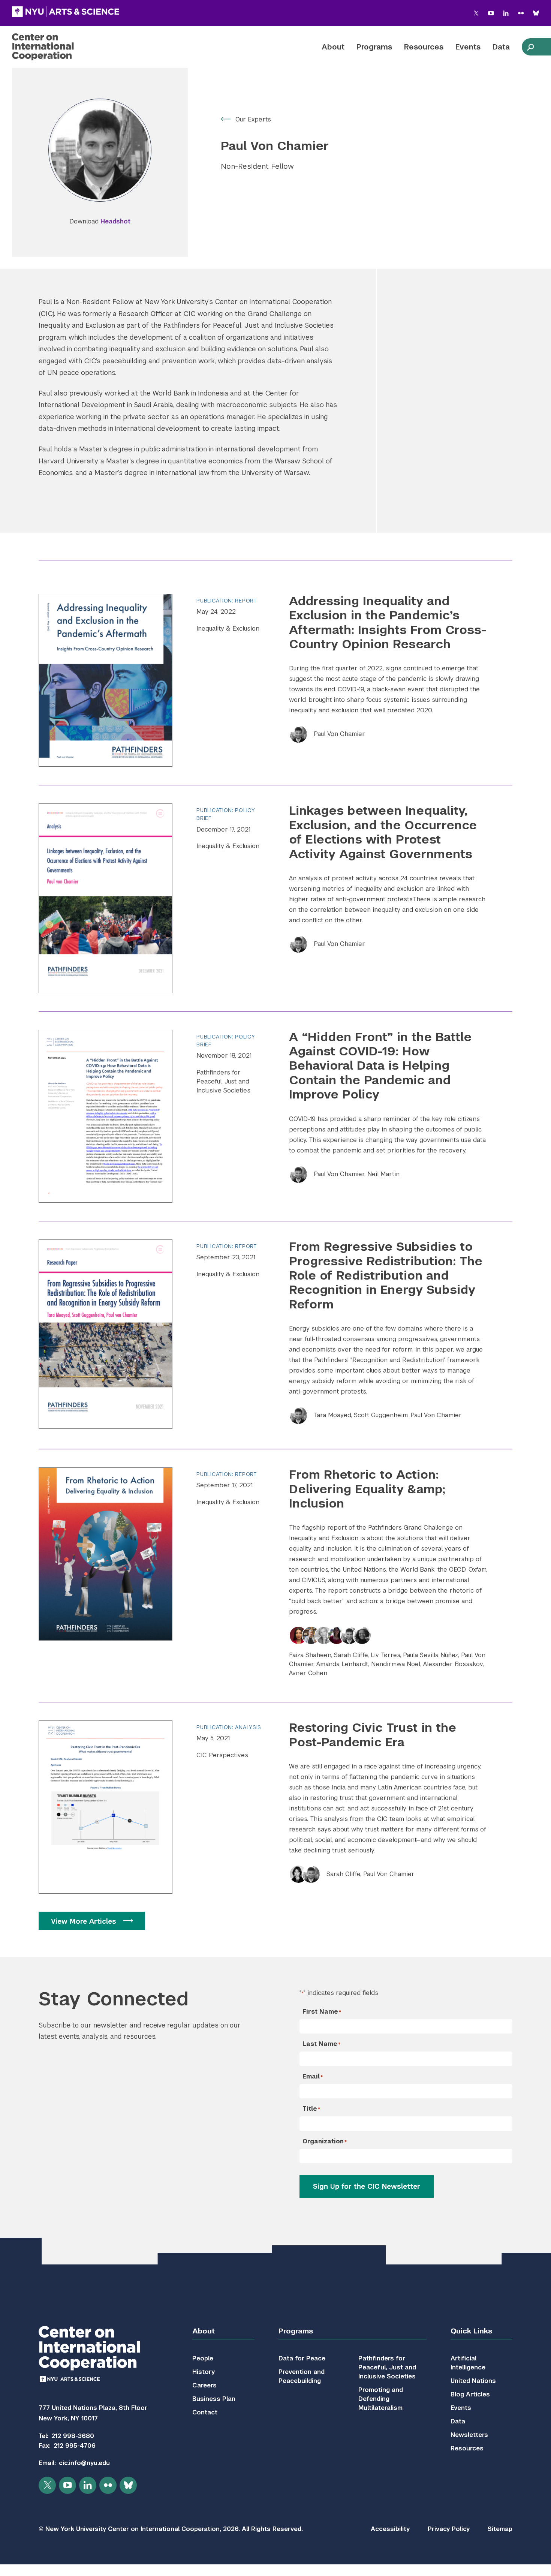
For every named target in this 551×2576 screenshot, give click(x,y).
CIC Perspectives (222, 1755)
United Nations (473, 2381)
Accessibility (390, 2529)
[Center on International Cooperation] (63, 47)
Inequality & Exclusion (228, 629)
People (203, 2358)
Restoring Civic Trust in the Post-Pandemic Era (373, 1735)
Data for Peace (302, 2358)
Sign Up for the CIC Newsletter (367, 2186)
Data (501, 47)
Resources (424, 47)
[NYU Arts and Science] (66, 12)
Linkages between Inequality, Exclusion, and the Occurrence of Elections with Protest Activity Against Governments (383, 832)
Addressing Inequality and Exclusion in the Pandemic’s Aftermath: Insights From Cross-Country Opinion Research (388, 622)
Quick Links (471, 2331)
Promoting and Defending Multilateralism (381, 2399)
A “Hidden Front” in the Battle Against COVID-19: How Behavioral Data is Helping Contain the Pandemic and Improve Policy (380, 1066)
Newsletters (469, 2435)
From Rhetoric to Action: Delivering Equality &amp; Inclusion (367, 1489)
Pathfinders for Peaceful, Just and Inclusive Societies (223, 1081)
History (204, 2372)
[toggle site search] (530, 47)
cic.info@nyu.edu (84, 2463)
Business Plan (214, 2399)
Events (468, 47)
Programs (374, 47)
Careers (204, 2385)
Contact (205, 2412)
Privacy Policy (449, 2529)
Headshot (115, 221)
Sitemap (500, 2529)
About (333, 47)
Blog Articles (470, 2394)
